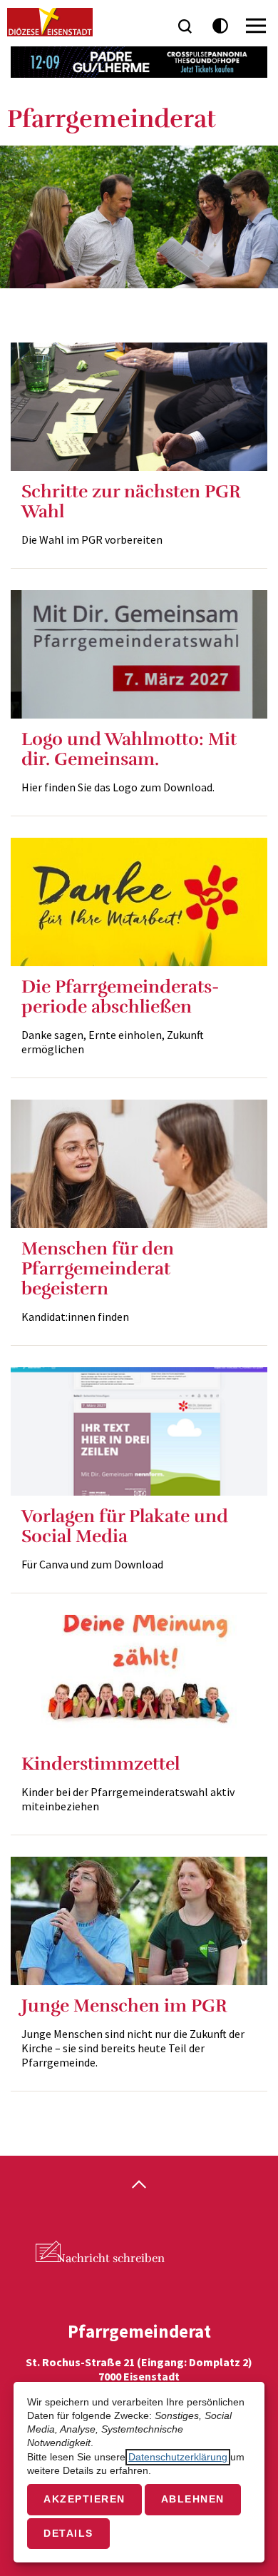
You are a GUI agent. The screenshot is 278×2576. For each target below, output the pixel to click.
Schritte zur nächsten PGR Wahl (131, 501)
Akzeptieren (84, 2499)
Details (68, 2534)
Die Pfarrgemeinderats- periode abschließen (120, 997)
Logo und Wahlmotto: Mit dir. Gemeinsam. (129, 749)
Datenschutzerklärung (178, 2457)
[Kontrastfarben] (221, 26)
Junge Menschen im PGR (124, 2005)
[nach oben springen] (139, 2186)
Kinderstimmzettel (101, 1764)
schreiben (110, 2258)
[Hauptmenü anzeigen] (256, 26)
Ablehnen (193, 2499)
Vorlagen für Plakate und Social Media (125, 1526)
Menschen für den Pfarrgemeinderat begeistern (98, 1268)
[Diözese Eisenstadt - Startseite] (50, 22)
